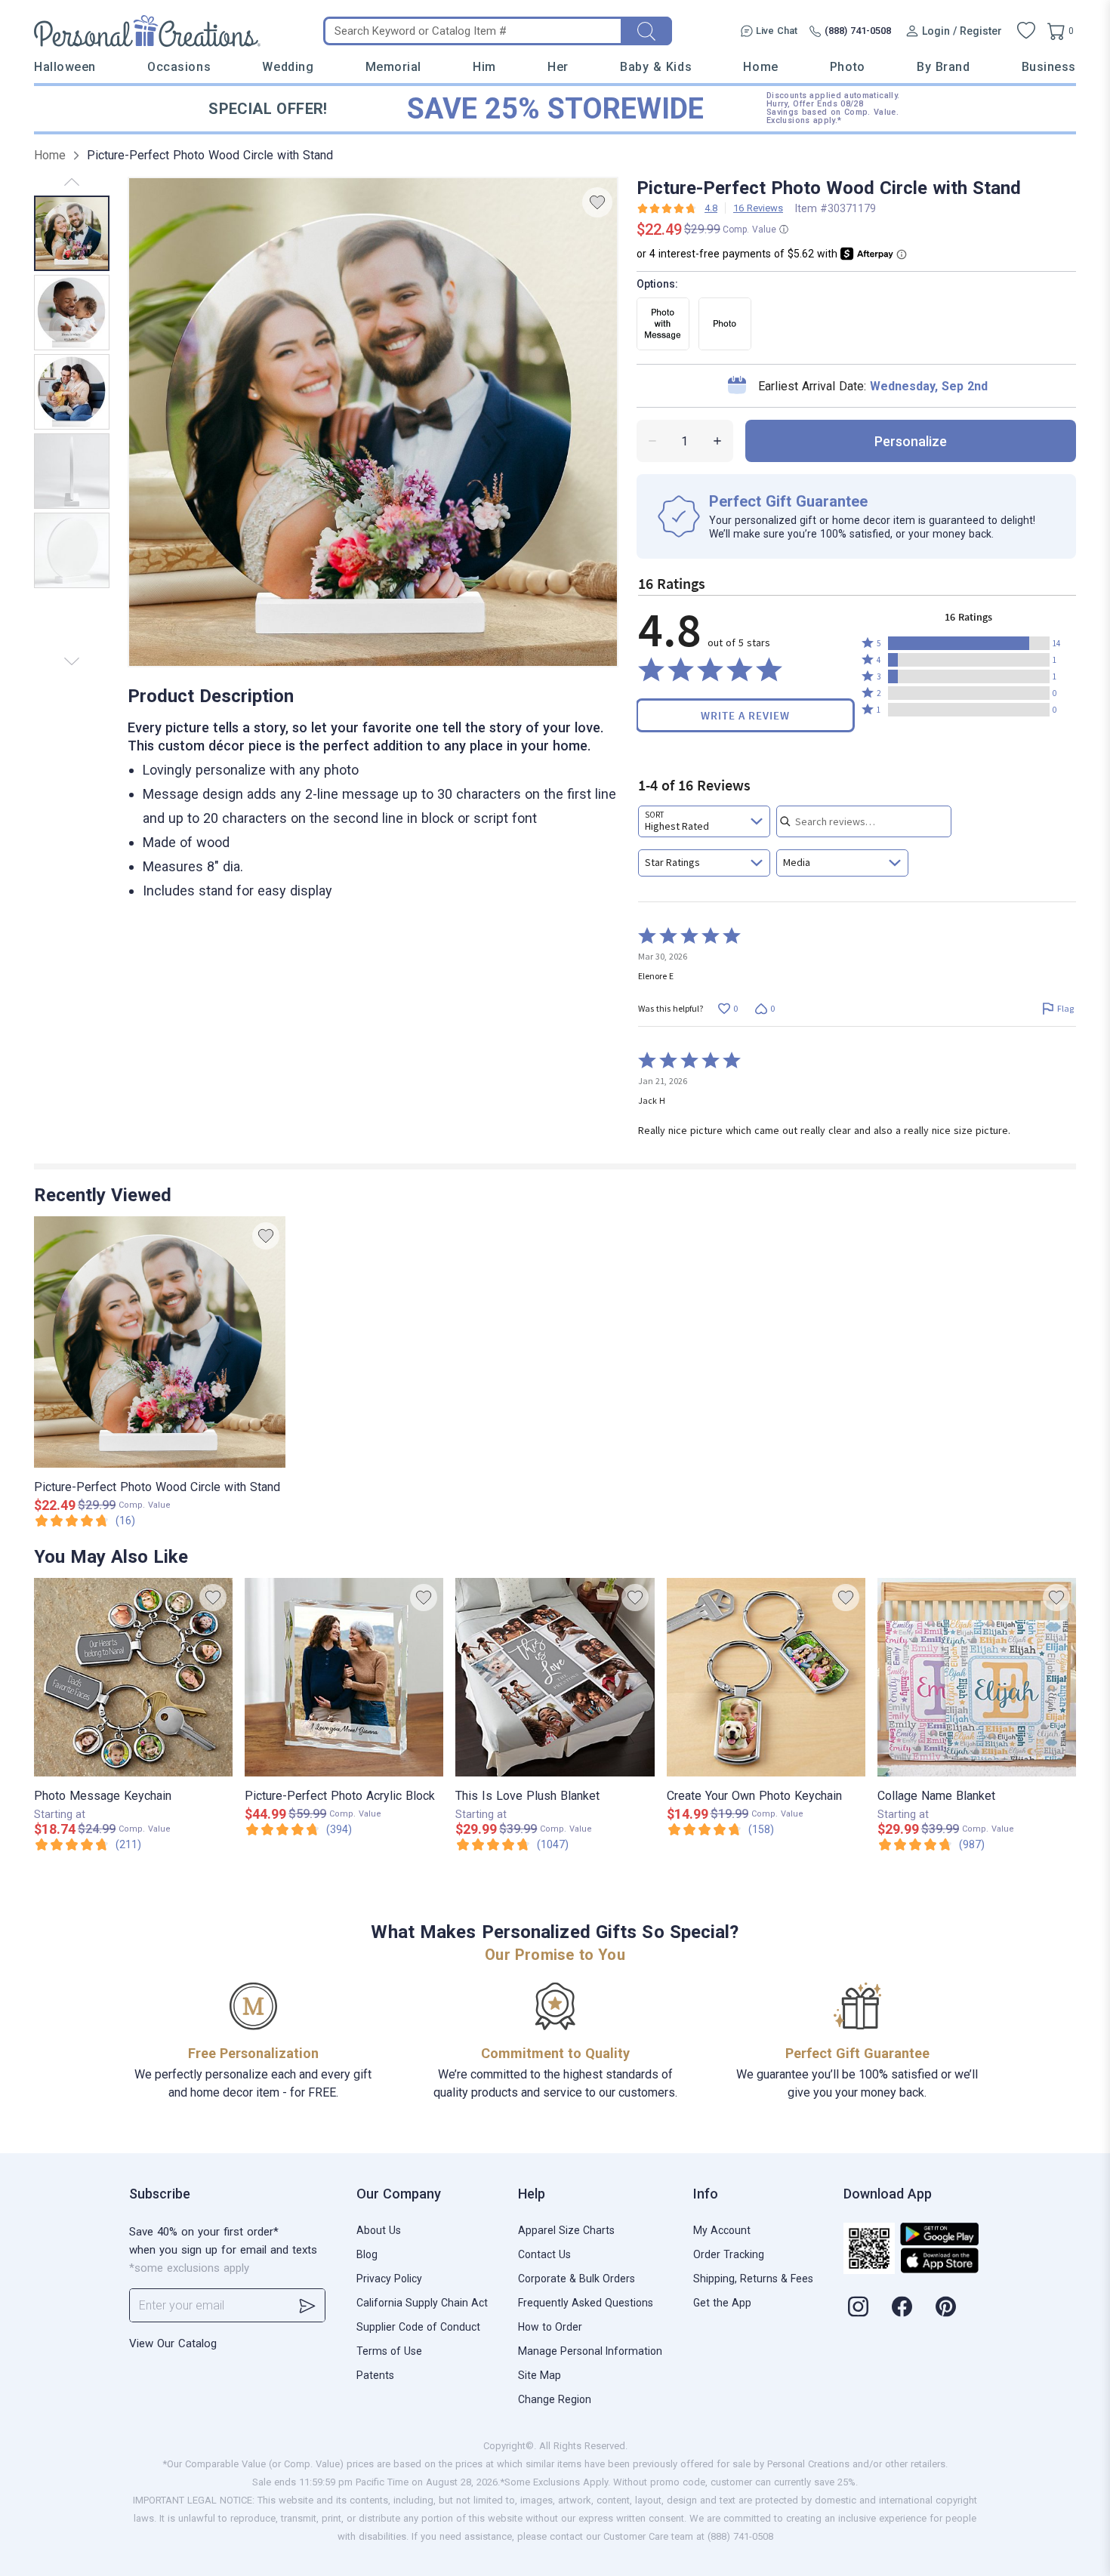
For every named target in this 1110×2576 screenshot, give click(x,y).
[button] (969, 643)
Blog (367, 2254)
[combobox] (704, 821)
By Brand (943, 67)
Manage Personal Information (590, 2351)
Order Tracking (729, 2254)
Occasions (179, 67)
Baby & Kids (656, 67)
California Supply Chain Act (422, 2303)
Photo (848, 67)
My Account (722, 2230)
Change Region (555, 2399)
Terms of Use (389, 2351)
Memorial (393, 67)
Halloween (65, 67)
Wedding (288, 67)
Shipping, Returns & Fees (753, 2279)
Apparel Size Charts (566, 2230)
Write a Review (745, 715)
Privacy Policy (389, 2279)
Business (1049, 67)
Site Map (540, 2375)
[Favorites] (1026, 31)
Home (760, 67)
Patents (375, 2375)
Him (484, 67)
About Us (379, 2230)
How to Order (550, 2327)
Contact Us (544, 2254)
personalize (911, 441)
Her (558, 67)
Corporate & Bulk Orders (577, 2279)
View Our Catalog (173, 2343)
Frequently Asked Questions (586, 2303)
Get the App (722, 2303)
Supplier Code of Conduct (418, 2327)
